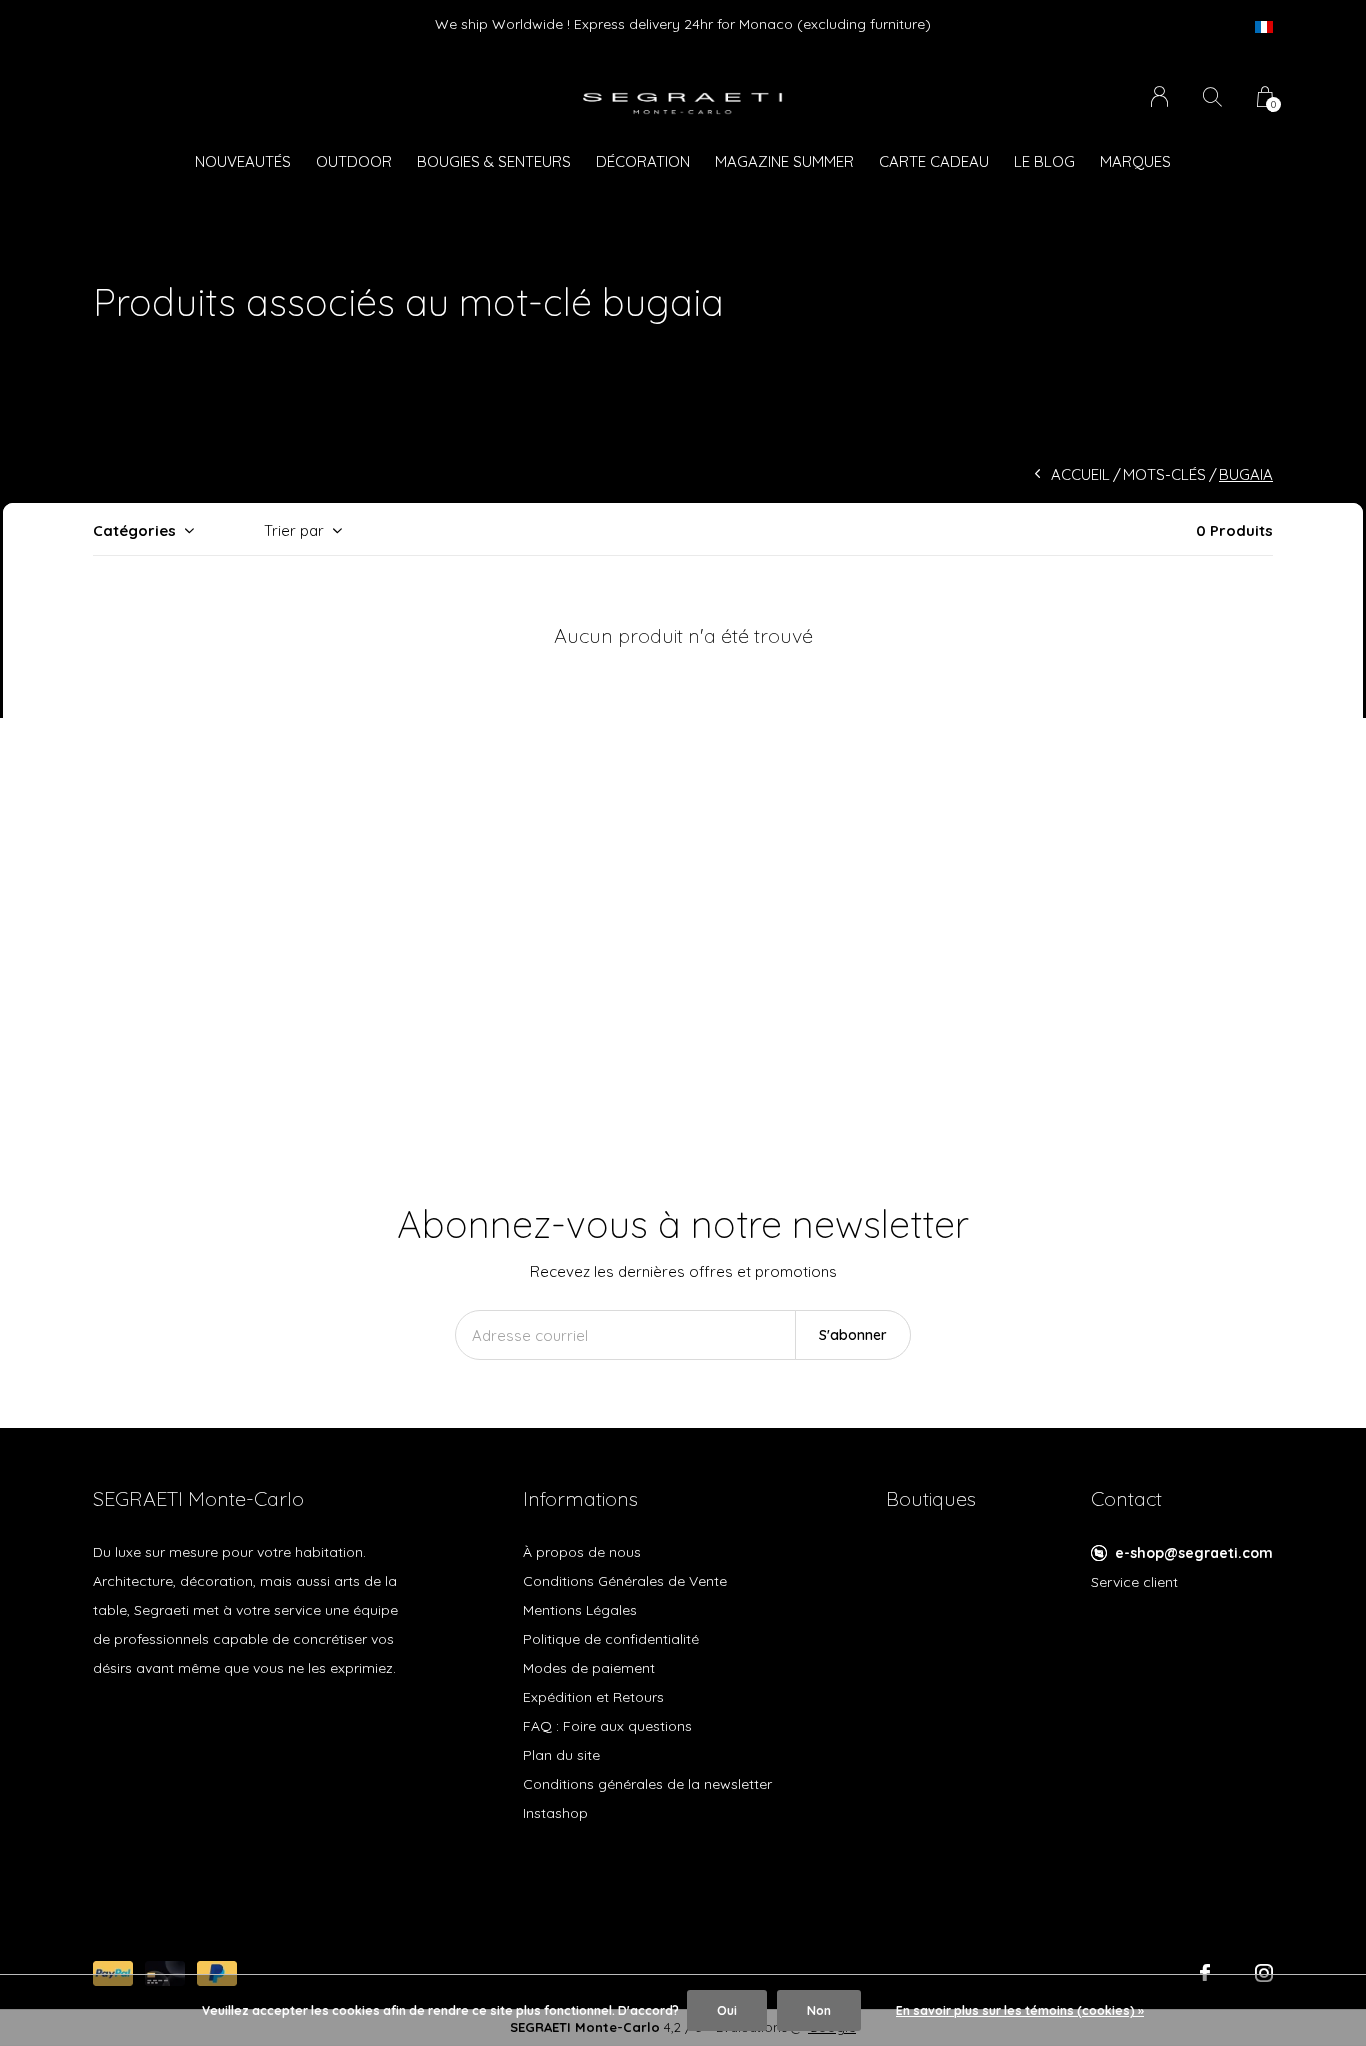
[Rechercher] (1212, 96)
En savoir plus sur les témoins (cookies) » (1020, 2010)
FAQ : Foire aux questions (607, 1726)
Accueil (1080, 474)
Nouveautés (243, 161)
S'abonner (853, 1335)
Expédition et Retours (593, 1697)
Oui (727, 2010)
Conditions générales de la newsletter (647, 1784)
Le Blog (1044, 161)
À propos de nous (582, 1552)
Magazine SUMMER (784, 161)
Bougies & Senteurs (494, 161)
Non (819, 2010)
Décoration (643, 161)
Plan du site (561, 1755)
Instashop (555, 1813)
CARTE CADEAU (934, 161)
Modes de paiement (589, 1668)
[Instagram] (1264, 1973)
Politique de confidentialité (611, 1639)
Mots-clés (1164, 474)
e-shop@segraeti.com (1194, 1553)
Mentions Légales (580, 1610)
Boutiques (931, 1498)
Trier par (294, 530)
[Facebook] (1205, 1973)
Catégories (134, 530)
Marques (1135, 161)
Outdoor (354, 161)
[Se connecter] (1159, 96)
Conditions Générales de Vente (625, 1581)
